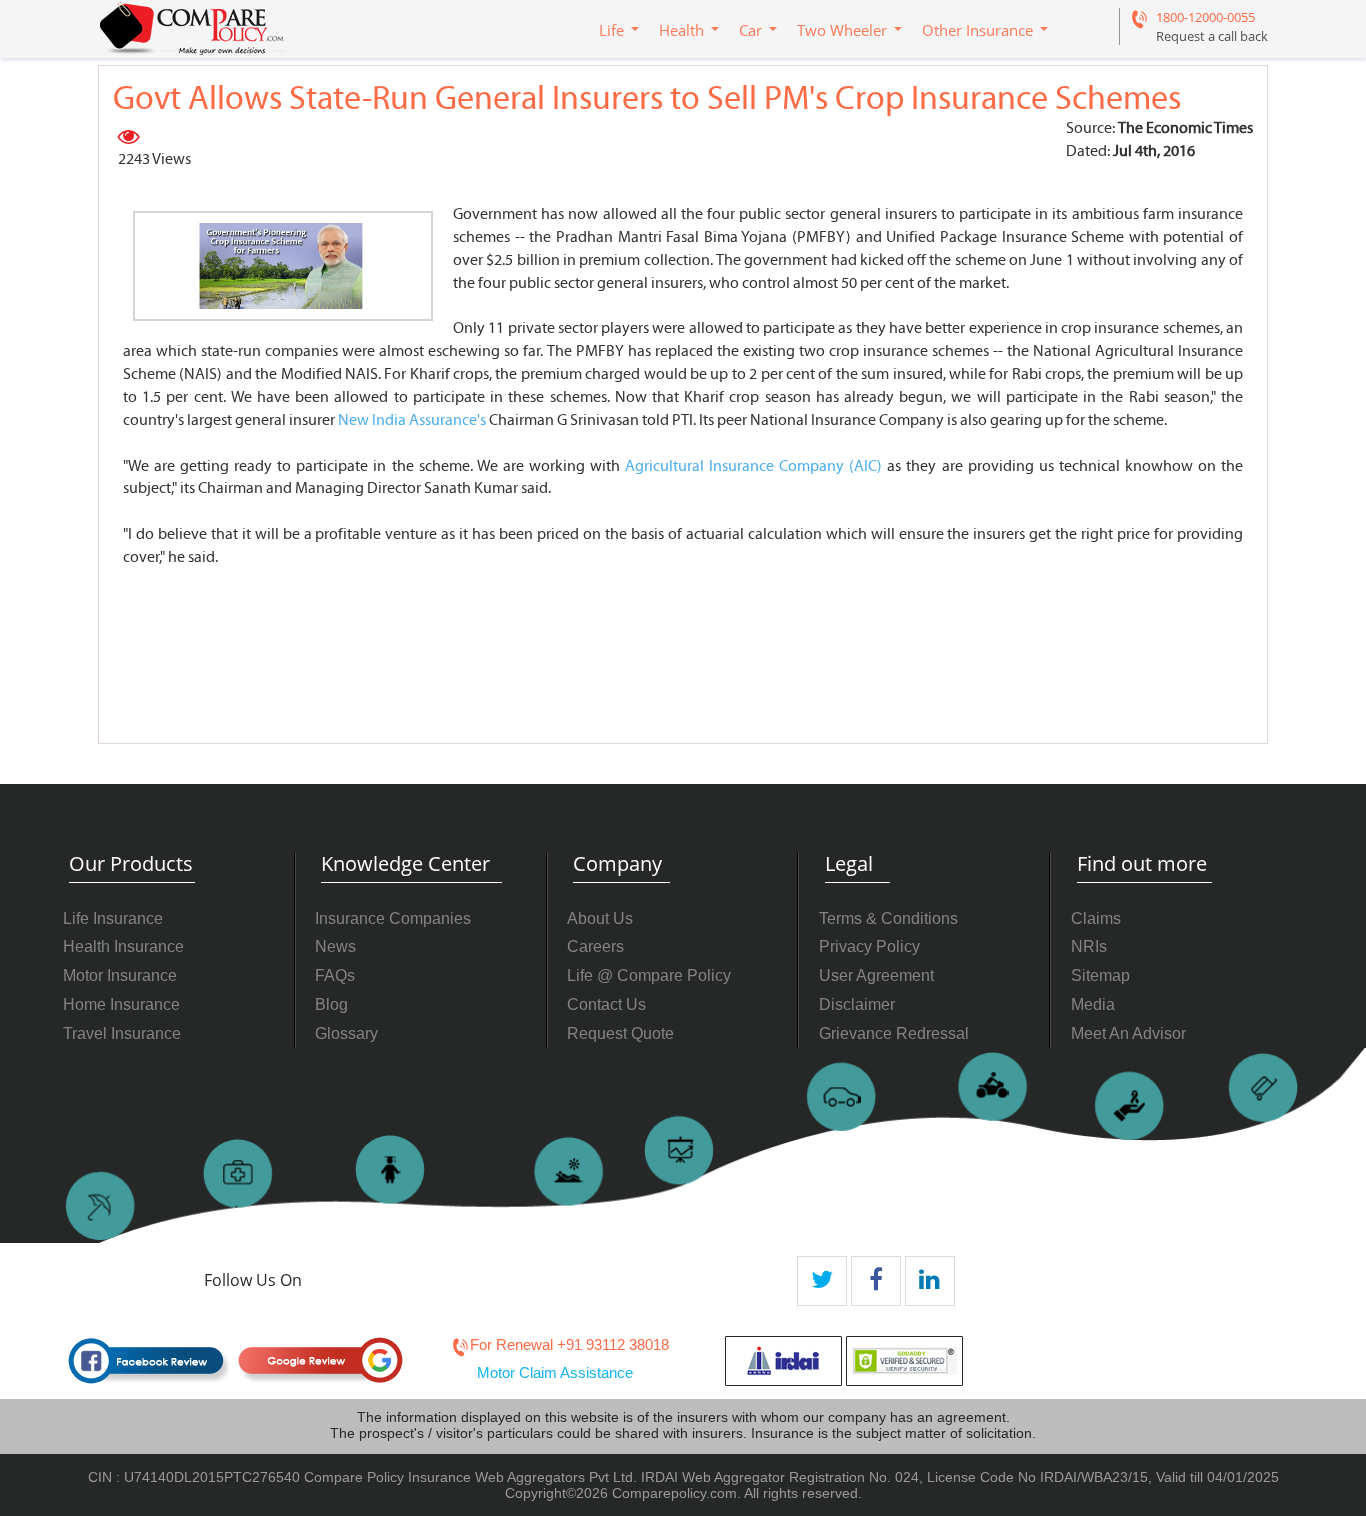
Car (750, 30)
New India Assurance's (412, 420)
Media (1093, 1004)
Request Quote (620, 1033)
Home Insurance (121, 1004)
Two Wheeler (842, 30)
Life (611, 30)
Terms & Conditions (888, 918)
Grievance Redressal (894, 1033)
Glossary (346, 1033)
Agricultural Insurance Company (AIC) (753, 466)
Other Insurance (977, 30)
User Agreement (876, 975)
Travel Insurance (122, 1033)
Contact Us (606, 1004)
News (335, 946)
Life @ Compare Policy (649, 975)
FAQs (335, 975)
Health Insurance (123, 946)
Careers (595, 946)
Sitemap (1100, 975)
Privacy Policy (869, 946)
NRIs (1089, 946)
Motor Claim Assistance (555, 1372)
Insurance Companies (393, 918)
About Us (600, 918)
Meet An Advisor (1128, 1033)
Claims (1096, 918)
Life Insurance (113, 918)
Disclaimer (857, 1004)
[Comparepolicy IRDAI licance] (783, 1361)
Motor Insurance (120, 975)
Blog (331, 1004)
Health (681, 30)
